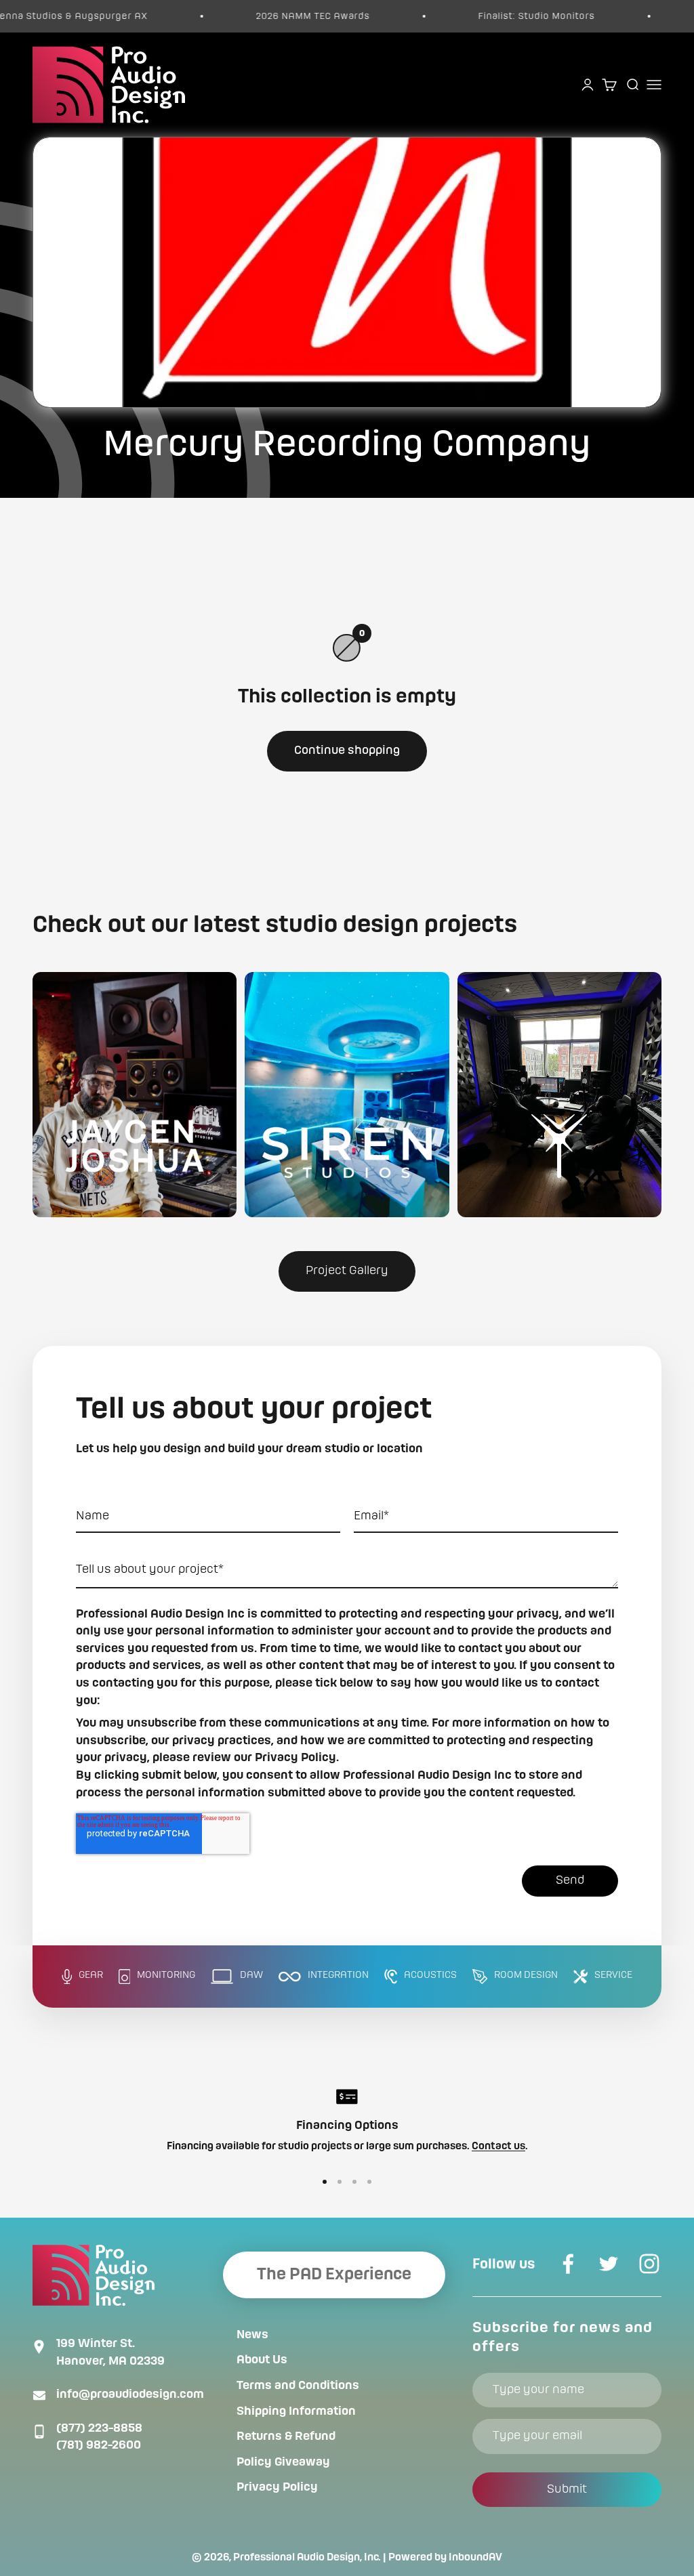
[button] (135, 1095)
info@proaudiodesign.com (130, 2394)
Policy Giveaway (283, 2462)
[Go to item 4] (369, 2182)
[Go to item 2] (340, 2182)
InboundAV (475, 2558)
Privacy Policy (277, 2487)
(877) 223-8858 (99, 2428)
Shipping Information (296, 2411)
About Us (262, 2360)
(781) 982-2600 (99, 2445)
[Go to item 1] (325, 2182)
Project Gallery (347, 1271)
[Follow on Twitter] (609, 2264)
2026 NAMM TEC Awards (275, 16)
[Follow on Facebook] (568, 2264)
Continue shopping (347, 751)
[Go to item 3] (354, 2182)
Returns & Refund (286, 2436)
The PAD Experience (334, 2275)
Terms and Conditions (298, 2386)
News (252, 2335)
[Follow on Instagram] (649, 2264)
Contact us (498, 2147)
